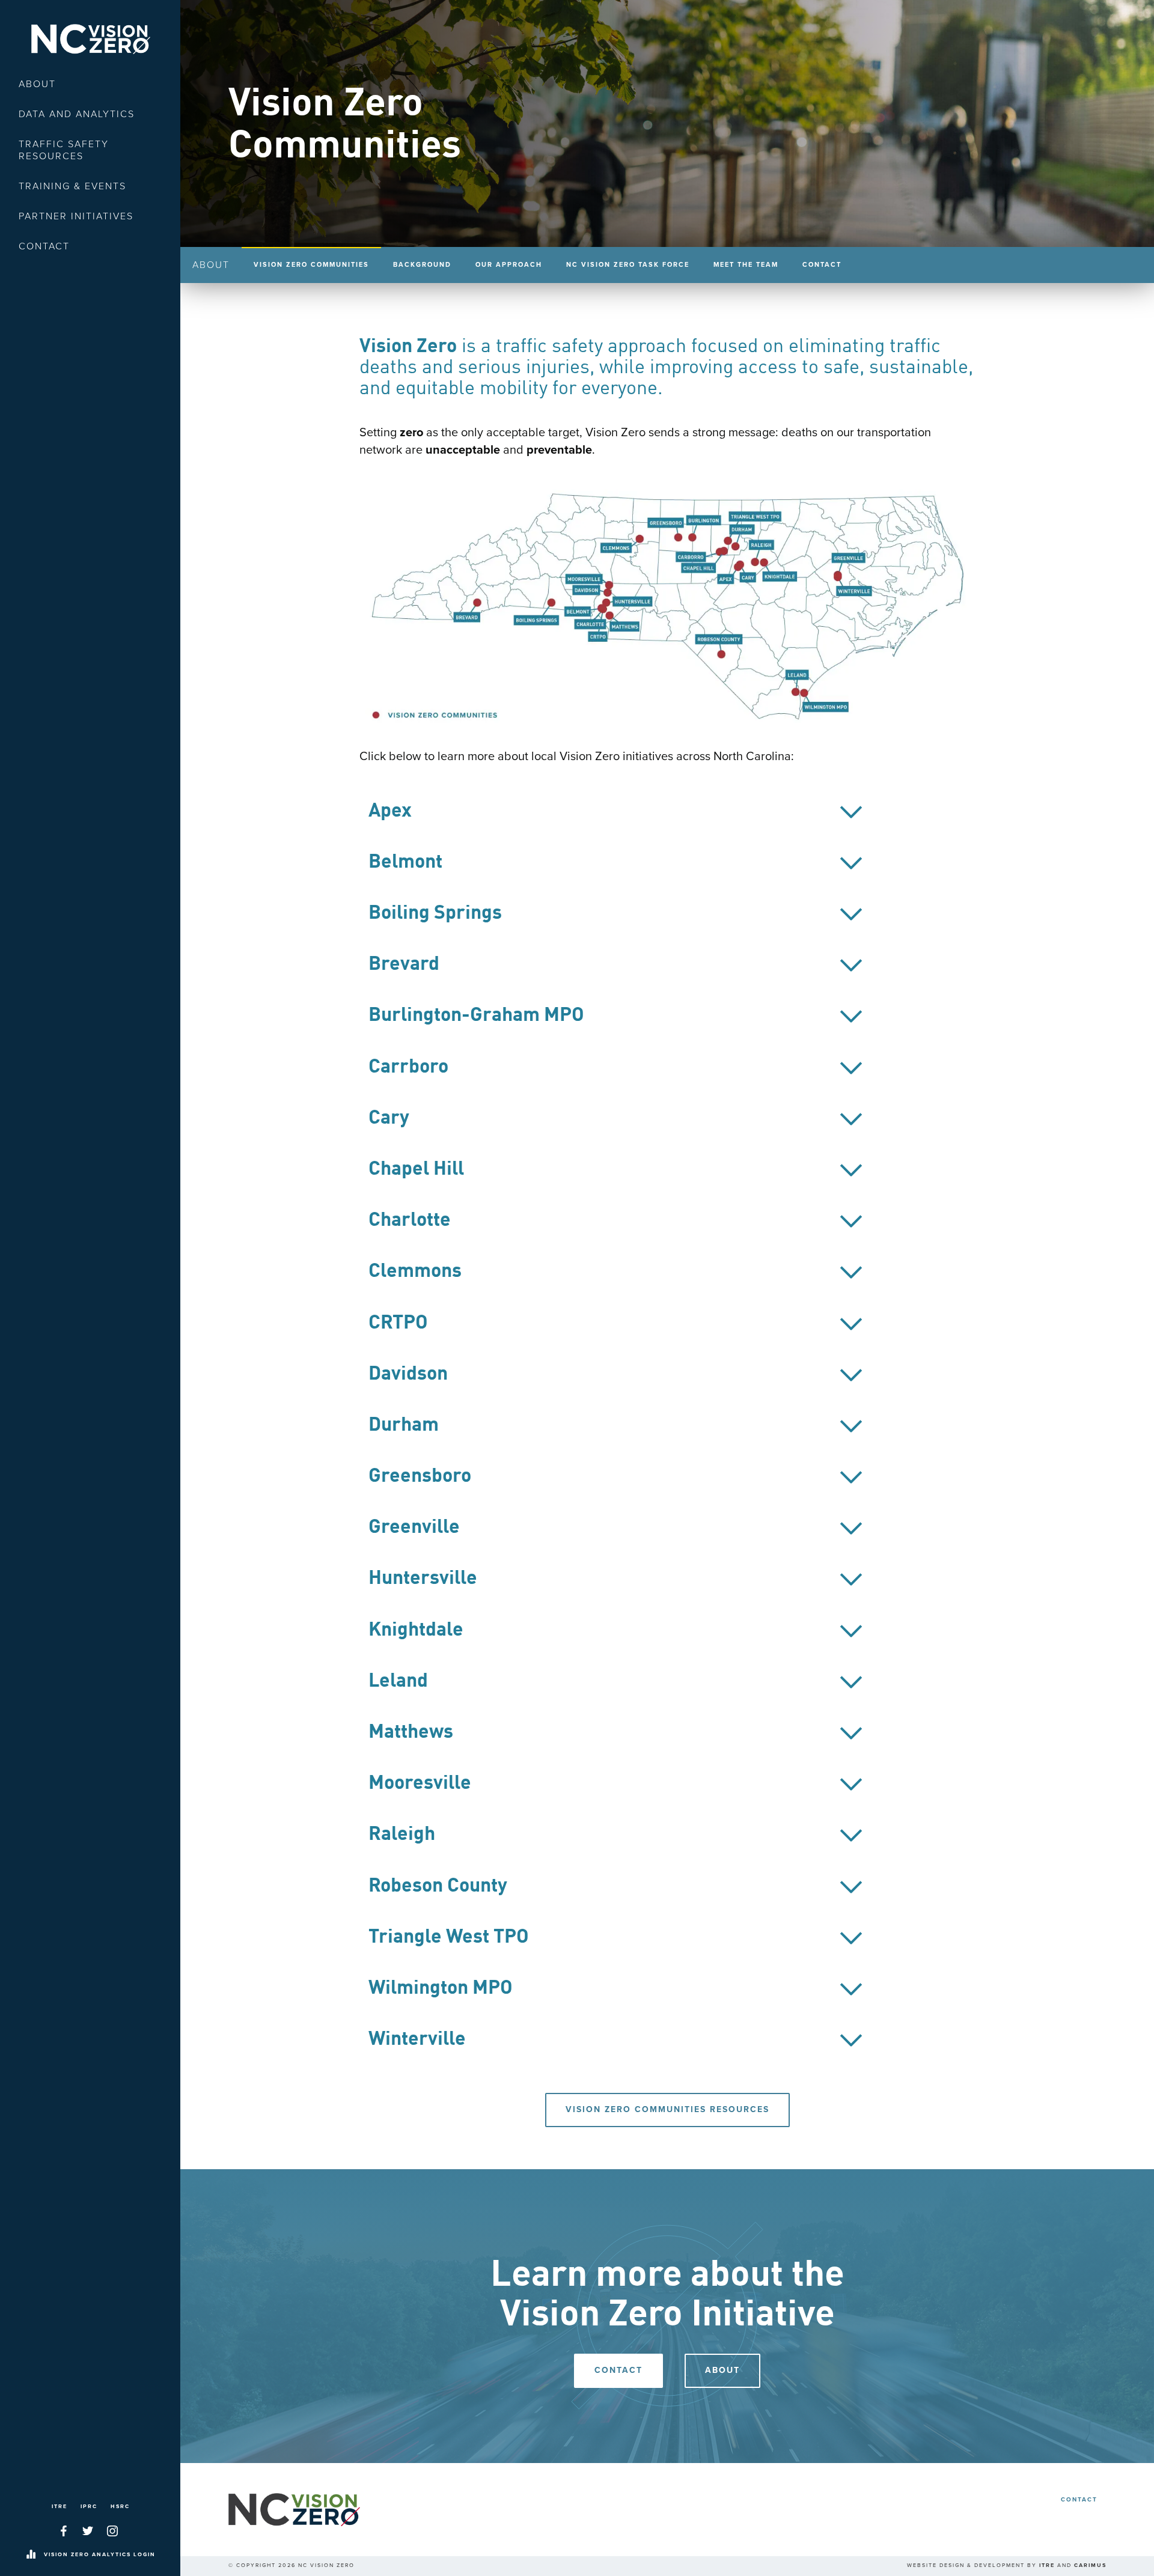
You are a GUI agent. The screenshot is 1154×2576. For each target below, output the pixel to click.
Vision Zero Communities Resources (667, 2109)
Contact (44, 246)
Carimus (1090, 2565)
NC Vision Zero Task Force (628, 265)
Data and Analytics (77, 114)
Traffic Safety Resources (64, 150)
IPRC (89, 2507)
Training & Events (72, 186)
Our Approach (509, 265)
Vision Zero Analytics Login (100, 2555)
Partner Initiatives (76, 216)
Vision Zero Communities (311, 265)
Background (422, 265)
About (37, 84)
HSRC (120, 2507)
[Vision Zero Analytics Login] (31, 2555)
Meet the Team (746, 265)
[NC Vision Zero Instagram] (112, 2531)
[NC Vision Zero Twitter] (88, 2531)
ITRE (60, 2507)
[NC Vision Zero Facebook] (64, 2531)
